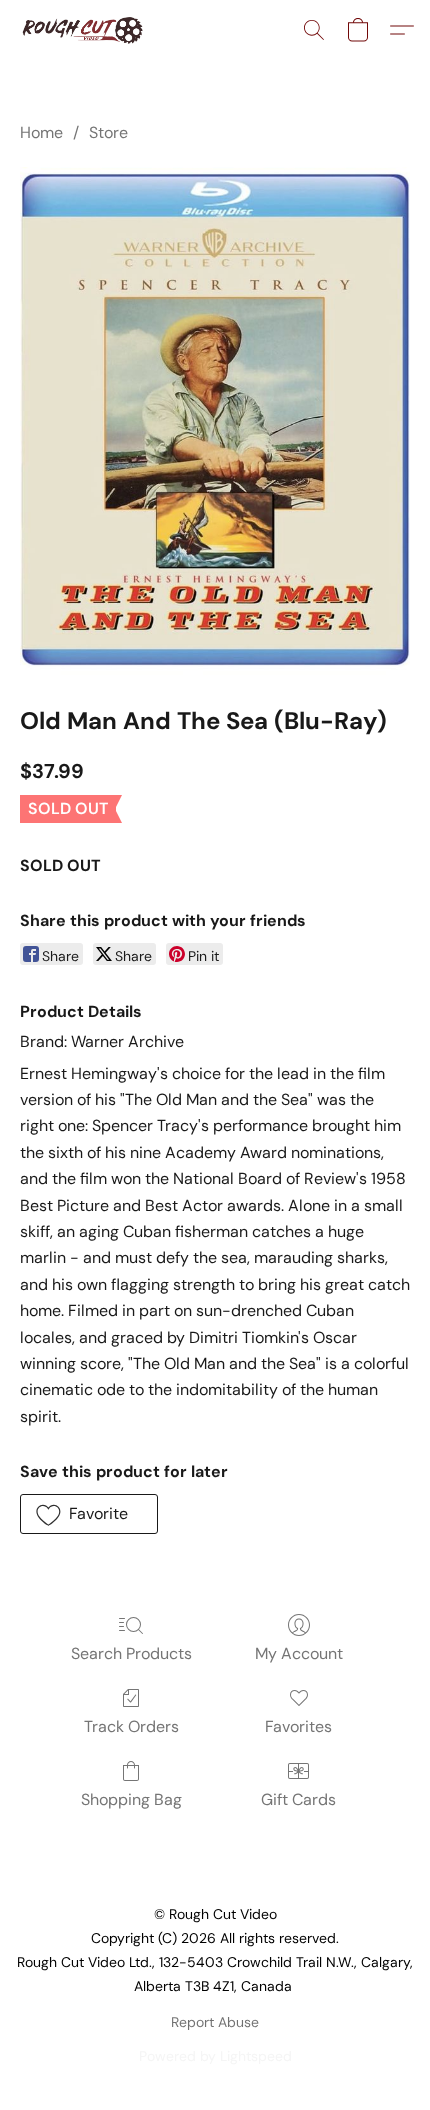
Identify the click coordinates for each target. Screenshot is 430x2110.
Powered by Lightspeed (215, 2056)
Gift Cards (298, 1799)
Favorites (298, 1726)
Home (41, 132)
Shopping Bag (131, 1799)
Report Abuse (215, 2022)
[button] (85, 30)
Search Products (131, 1653)
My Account (299, 1653)
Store (108, 132)
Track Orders (131, 1726)
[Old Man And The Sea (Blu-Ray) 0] (215, 420)
